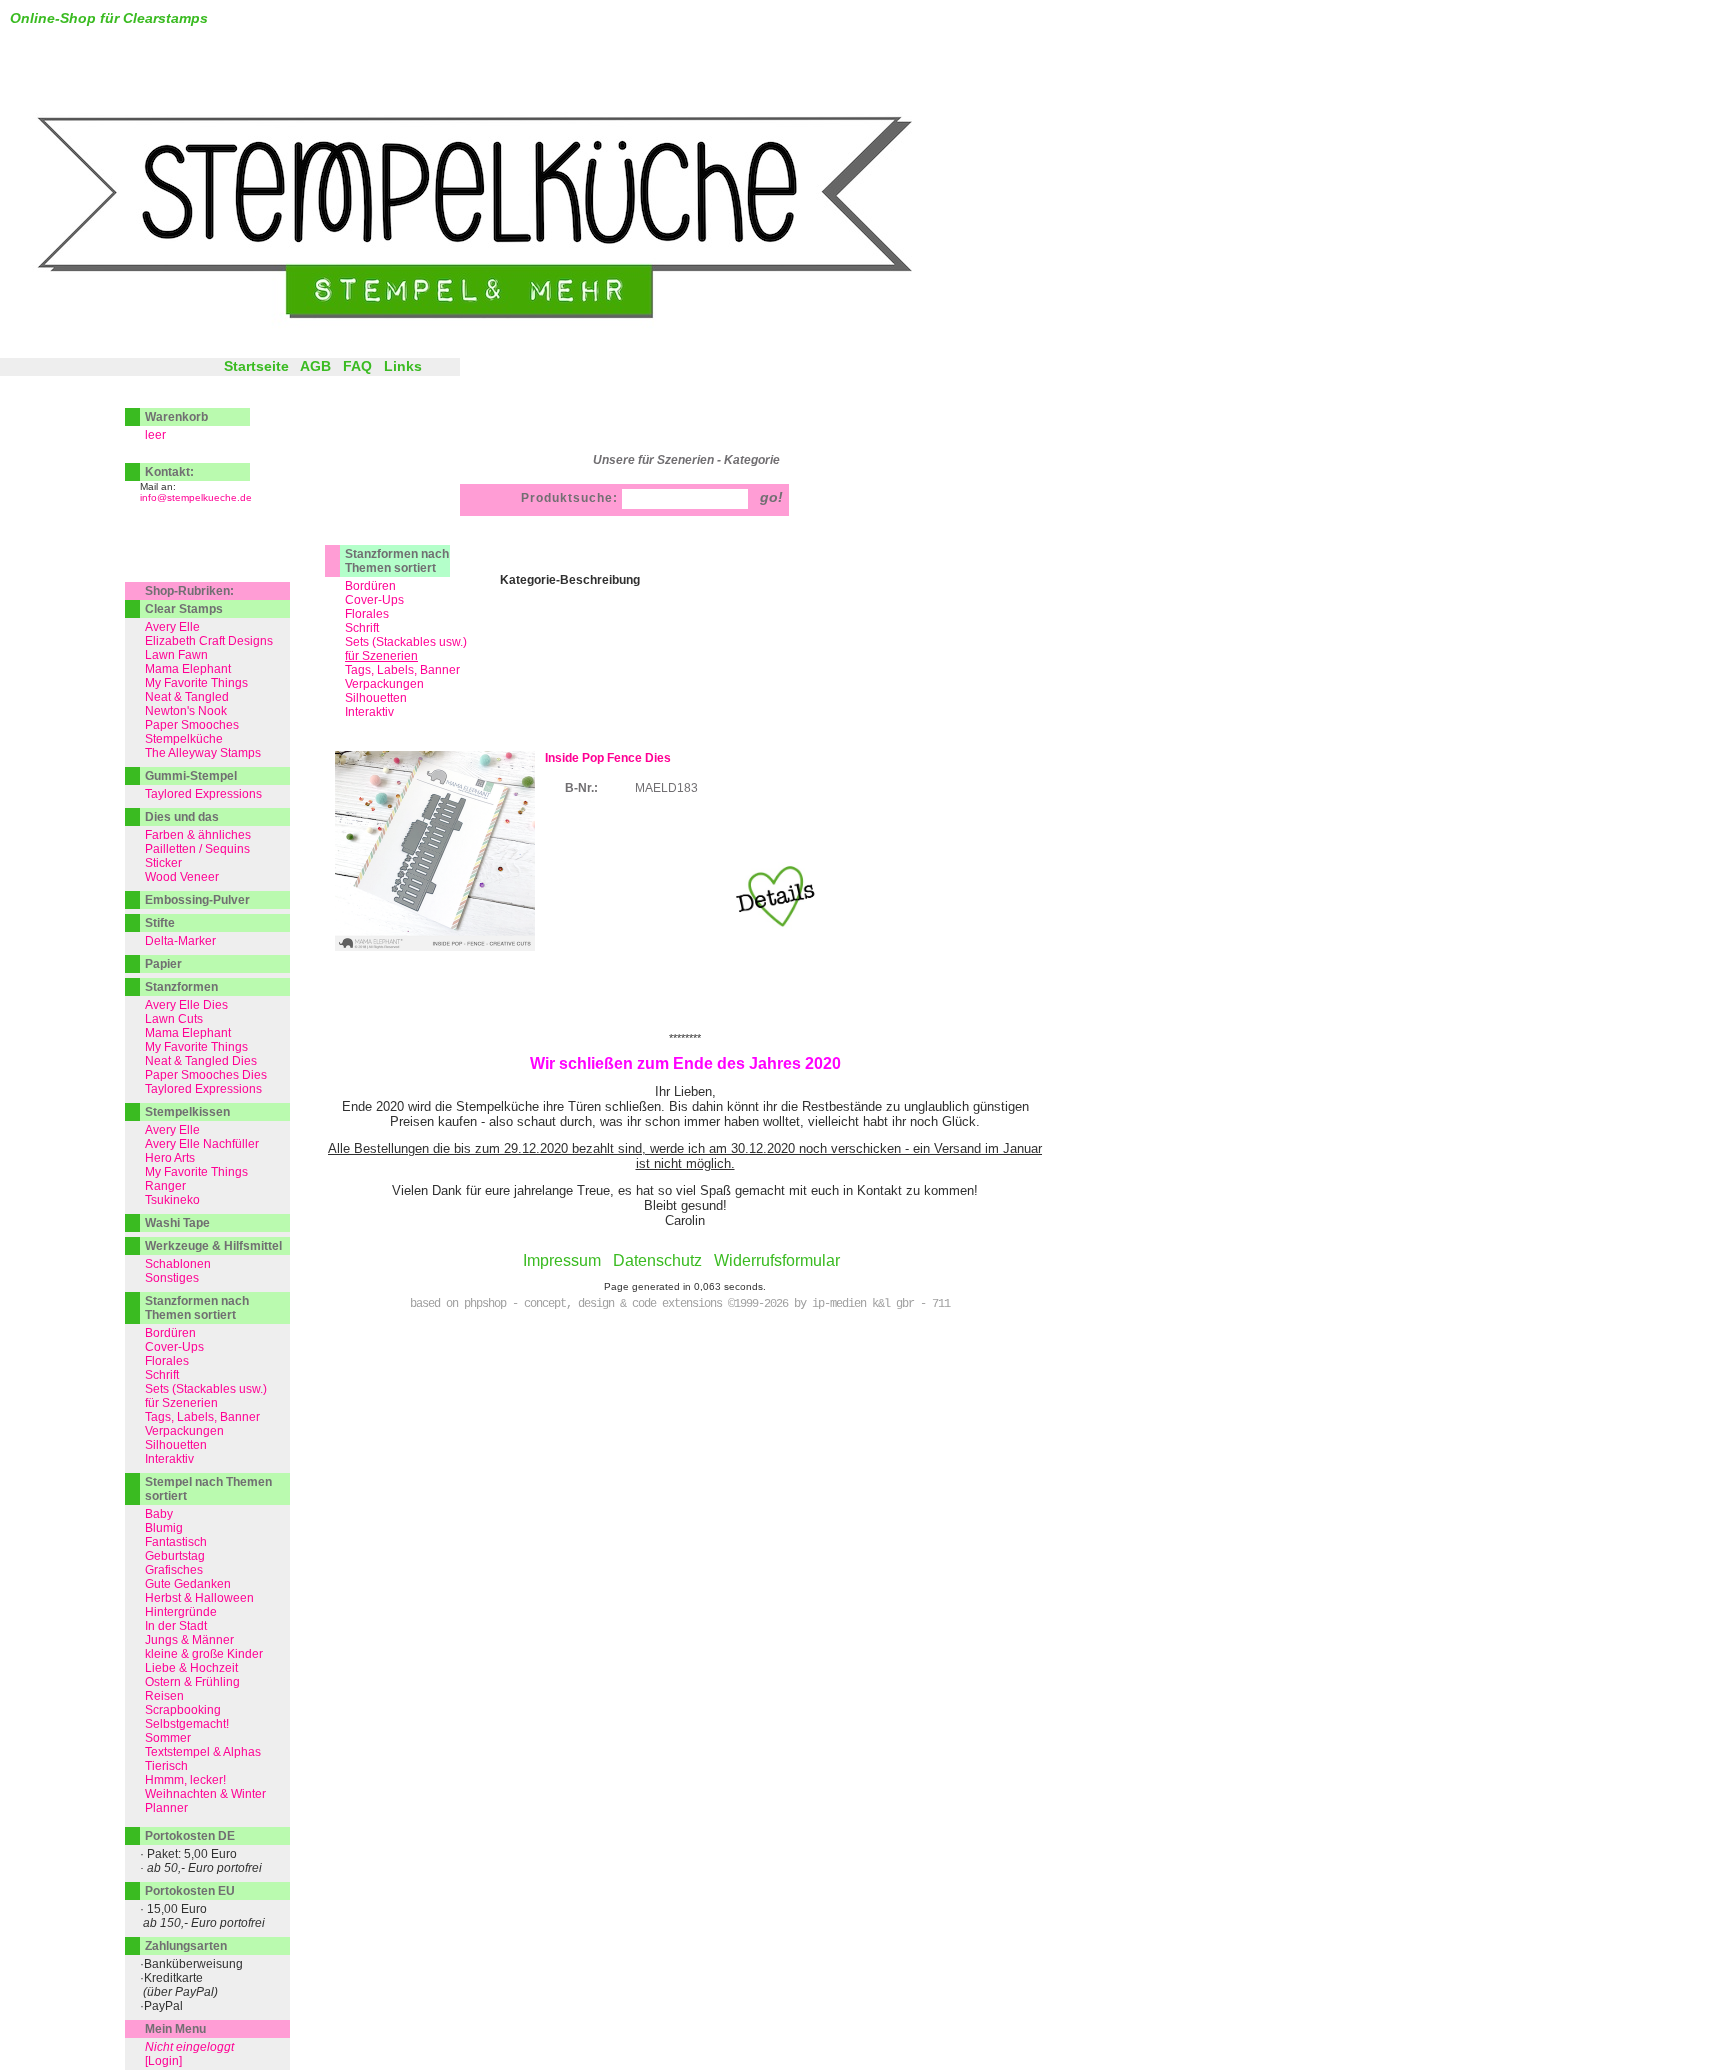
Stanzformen (181, 987)
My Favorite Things (196, 683)
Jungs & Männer (189, 1640)
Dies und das (182, 817)
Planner (166, 1808)
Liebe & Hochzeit (191, 1668)
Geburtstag (175, 1556)
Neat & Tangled (187, 697)
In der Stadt (176, 1626)
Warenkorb (176, 417)
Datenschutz (657, 1260)
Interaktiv (369, 712)
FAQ (357, 366)
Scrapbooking (183, 1710)
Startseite (256, 366)
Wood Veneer (182, 877)
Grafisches (174, 1570)
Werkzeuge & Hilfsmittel (213, 1246)
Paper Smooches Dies (206, 1075)
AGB (315, 366)
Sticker (163, 863)
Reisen (164, 1696)
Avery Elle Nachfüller (202, 1144)
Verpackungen (384, 684)
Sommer (168, 1738)
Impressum (562, 1260)
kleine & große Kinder (204, 1654)
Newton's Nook (186, 711)
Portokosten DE (190, 1836)
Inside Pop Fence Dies (608, 758)
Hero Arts (170, 1158)
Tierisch (166, 1766)
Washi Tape (177, 1223)
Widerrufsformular (777, 1260)
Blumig (164, 1528)
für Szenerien (181, 1403)
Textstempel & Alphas (203, 1752)
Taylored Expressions (203, 794)
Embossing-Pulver (197, 900)
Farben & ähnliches (198, 835)
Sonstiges (172, 1278)
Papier (163, 964)
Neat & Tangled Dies (201, 1061)
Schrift (362, 628)
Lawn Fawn (176, 655)
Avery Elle (172, 627)
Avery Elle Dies (186, 1005)
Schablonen (178, 1264)
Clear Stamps (184, 609)
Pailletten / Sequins (197, 849)
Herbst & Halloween (199, 1598)
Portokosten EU (190, 1891)
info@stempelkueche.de (196, 497)
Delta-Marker (180, 941)
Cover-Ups (374, 600)
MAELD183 (666, 788)
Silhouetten (376, 698)
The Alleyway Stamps (203, 753)
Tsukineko (172, 1200)
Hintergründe (181, 1612)
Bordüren (370, 586)
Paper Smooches (192, 725)
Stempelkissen (187, 1112)
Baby (159, 1514)
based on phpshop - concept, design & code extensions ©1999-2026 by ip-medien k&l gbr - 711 (680, 1304)
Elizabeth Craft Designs (209, 641)
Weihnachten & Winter (205, 1794)
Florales (367, 614)
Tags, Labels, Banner (402, 670)
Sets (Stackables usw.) (406, 642)
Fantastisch (176, 1542)
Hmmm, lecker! (185, 1780)
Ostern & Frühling (192, 1682)
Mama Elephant (188, 669)
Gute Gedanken (188, 1584)
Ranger (165, 1186)
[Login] (163, 2061)
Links (403, 366)
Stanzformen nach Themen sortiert (397, 561)
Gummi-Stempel (191, 776)
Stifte (160, 923)
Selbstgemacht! (187, 1724)
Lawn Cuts (174, 1019)
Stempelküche (184, 739)
